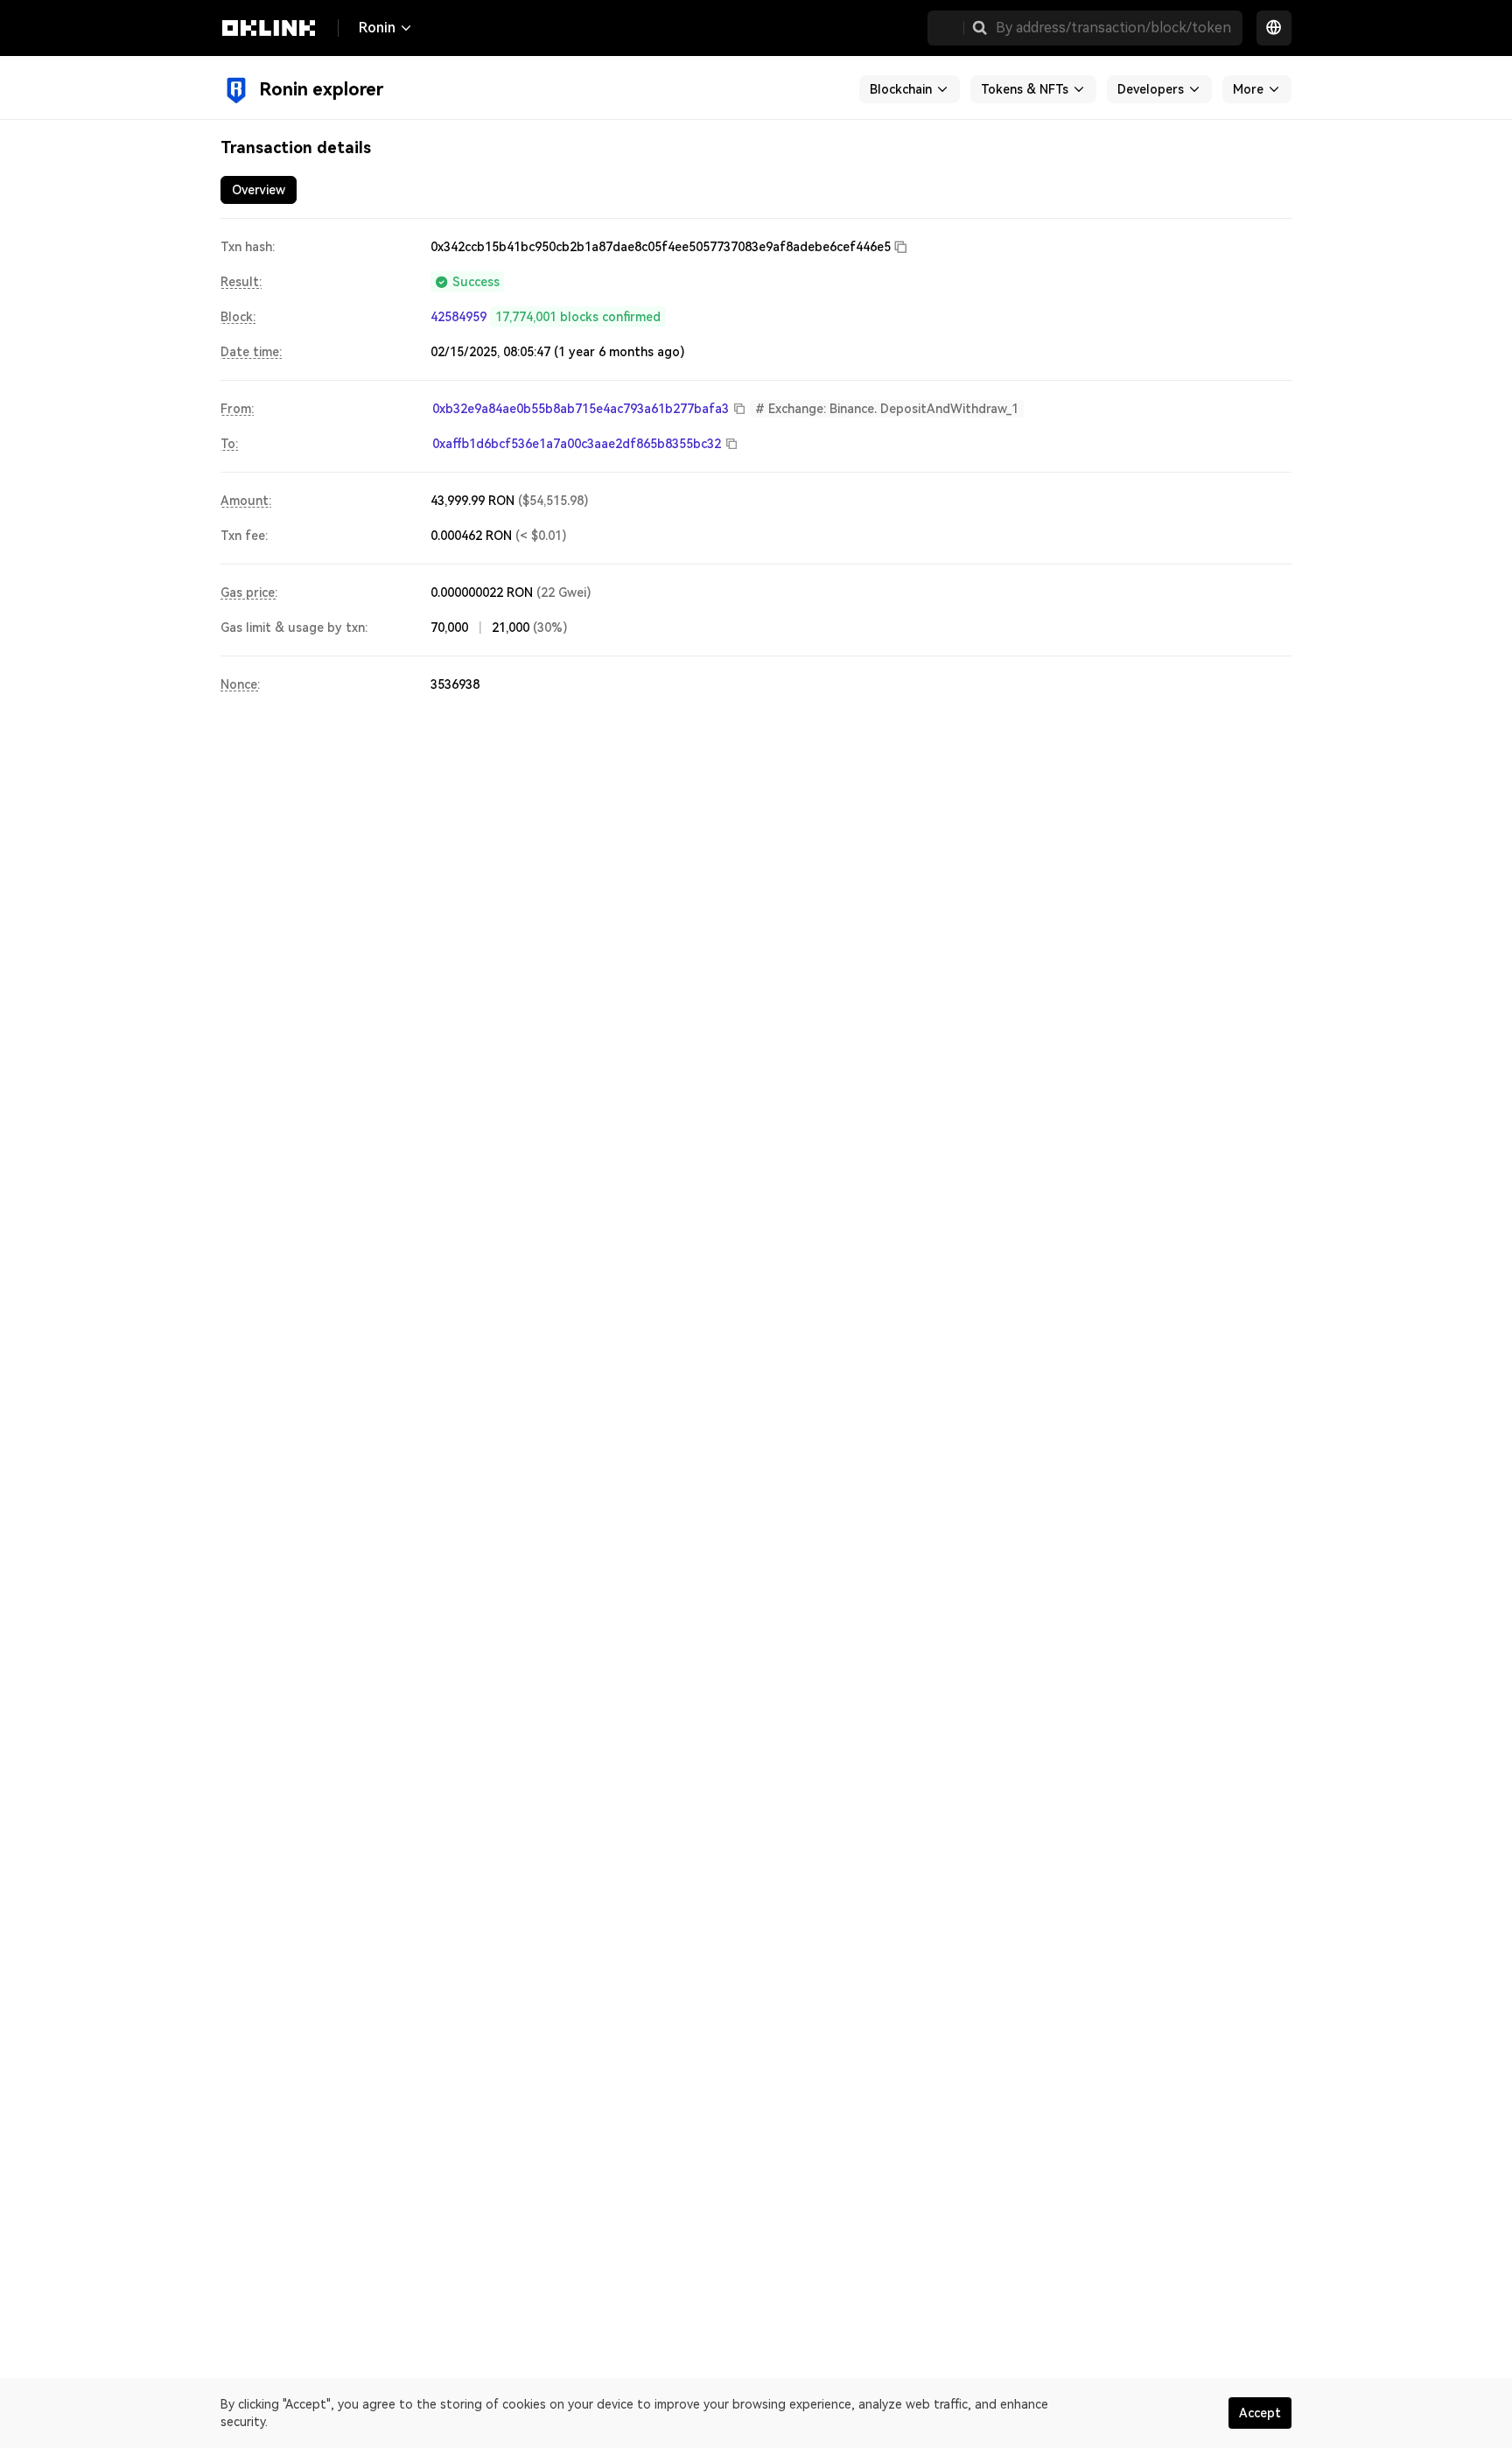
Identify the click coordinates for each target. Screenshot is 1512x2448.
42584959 (458, 317)
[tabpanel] (756, 466)
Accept (1260, 2413)
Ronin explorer (321, 89)
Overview (259, 190)
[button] (980, 28)
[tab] (259, 190)
